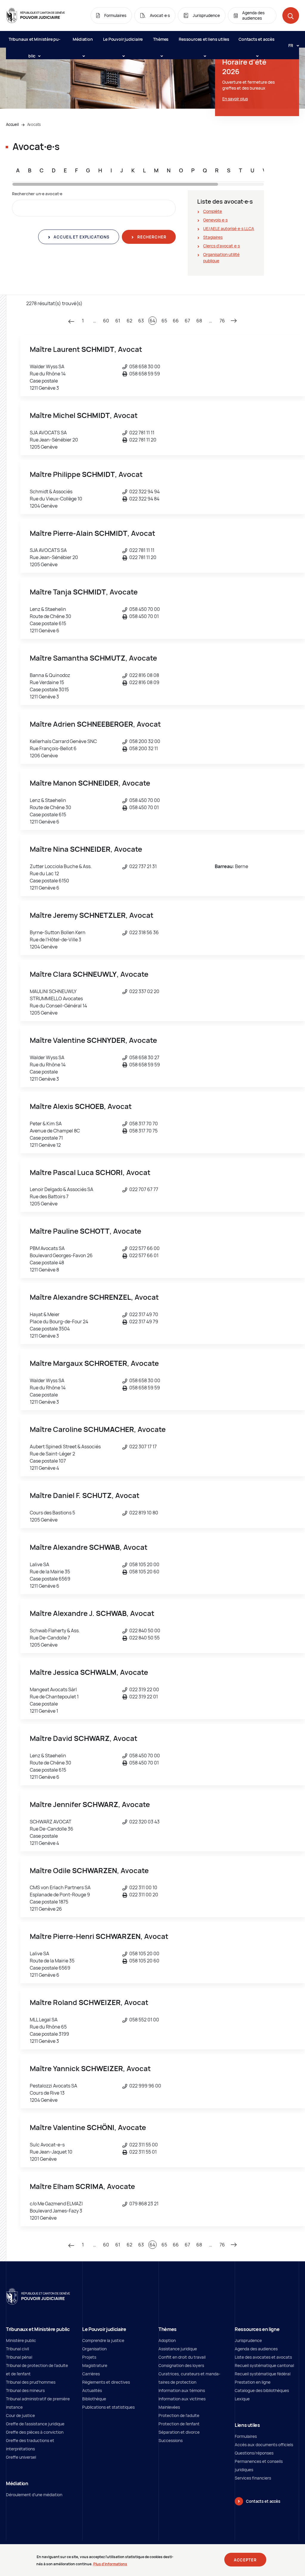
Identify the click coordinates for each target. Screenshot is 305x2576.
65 (164, 321)
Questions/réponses (254, 2453)
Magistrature (95, 2365)
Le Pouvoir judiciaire (123, 39)
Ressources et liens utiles (204, 39)
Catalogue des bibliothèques (262, 2390)
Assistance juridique (178, 2349)
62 (129, 321)
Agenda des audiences (256, 2349)
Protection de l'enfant (179, 2424)
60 (106, 321)
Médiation (83, 39)
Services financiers (253, 2478)
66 (176, 321)
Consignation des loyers (181, 2365)
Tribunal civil (17, 2349)
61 (118, 321)
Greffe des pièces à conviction (35, 2432)
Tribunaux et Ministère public (35, 42)
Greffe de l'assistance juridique (35, 2424)
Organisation (94, 2349)
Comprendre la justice (103, 2340)
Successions (171, 2440)
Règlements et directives (106, 2382)
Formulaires (246, 2436)
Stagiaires (213, 237)
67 (187, 321)
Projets (89, 2357)
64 (152, 321)
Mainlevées (169, 2407)
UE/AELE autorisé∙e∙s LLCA (229, 228)
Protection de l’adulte (179, 2415)
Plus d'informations (110, 2564)
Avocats (34, 124)
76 (222, 321)
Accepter (245, 2560)
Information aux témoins (182, 2390)
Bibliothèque (94, 2399)
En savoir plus (235, 99)
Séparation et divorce (179, 2432)
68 (199, 321)
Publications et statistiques (108, 2407)
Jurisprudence (248, 2340)
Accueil (12, 124)
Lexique (242, 2399)
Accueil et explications (81, 237)
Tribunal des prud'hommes (31, 2382)
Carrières (91, 2374)
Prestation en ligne (253, 2382)
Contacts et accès (257, 39)
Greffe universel (21, 2457)
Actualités (92, 2390)
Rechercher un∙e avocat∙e (37, 194)
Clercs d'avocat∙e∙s (221, 246)
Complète (213, 211)
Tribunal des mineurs (25, 2390)
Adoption (167, 2340)
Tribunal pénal (19, 2357)
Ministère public (21, 2340)
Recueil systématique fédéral (263, 2374)
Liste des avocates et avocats (263, 2357)
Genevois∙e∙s (215, 220)
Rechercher (151, 237)
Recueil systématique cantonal (264, 2365)
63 (141, 321)
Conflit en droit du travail (182, 2357)
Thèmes (161, 39)
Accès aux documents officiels (264, 2445)
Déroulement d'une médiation (34, 2495)
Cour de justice (20, 2415)
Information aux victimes (182, 2399)
